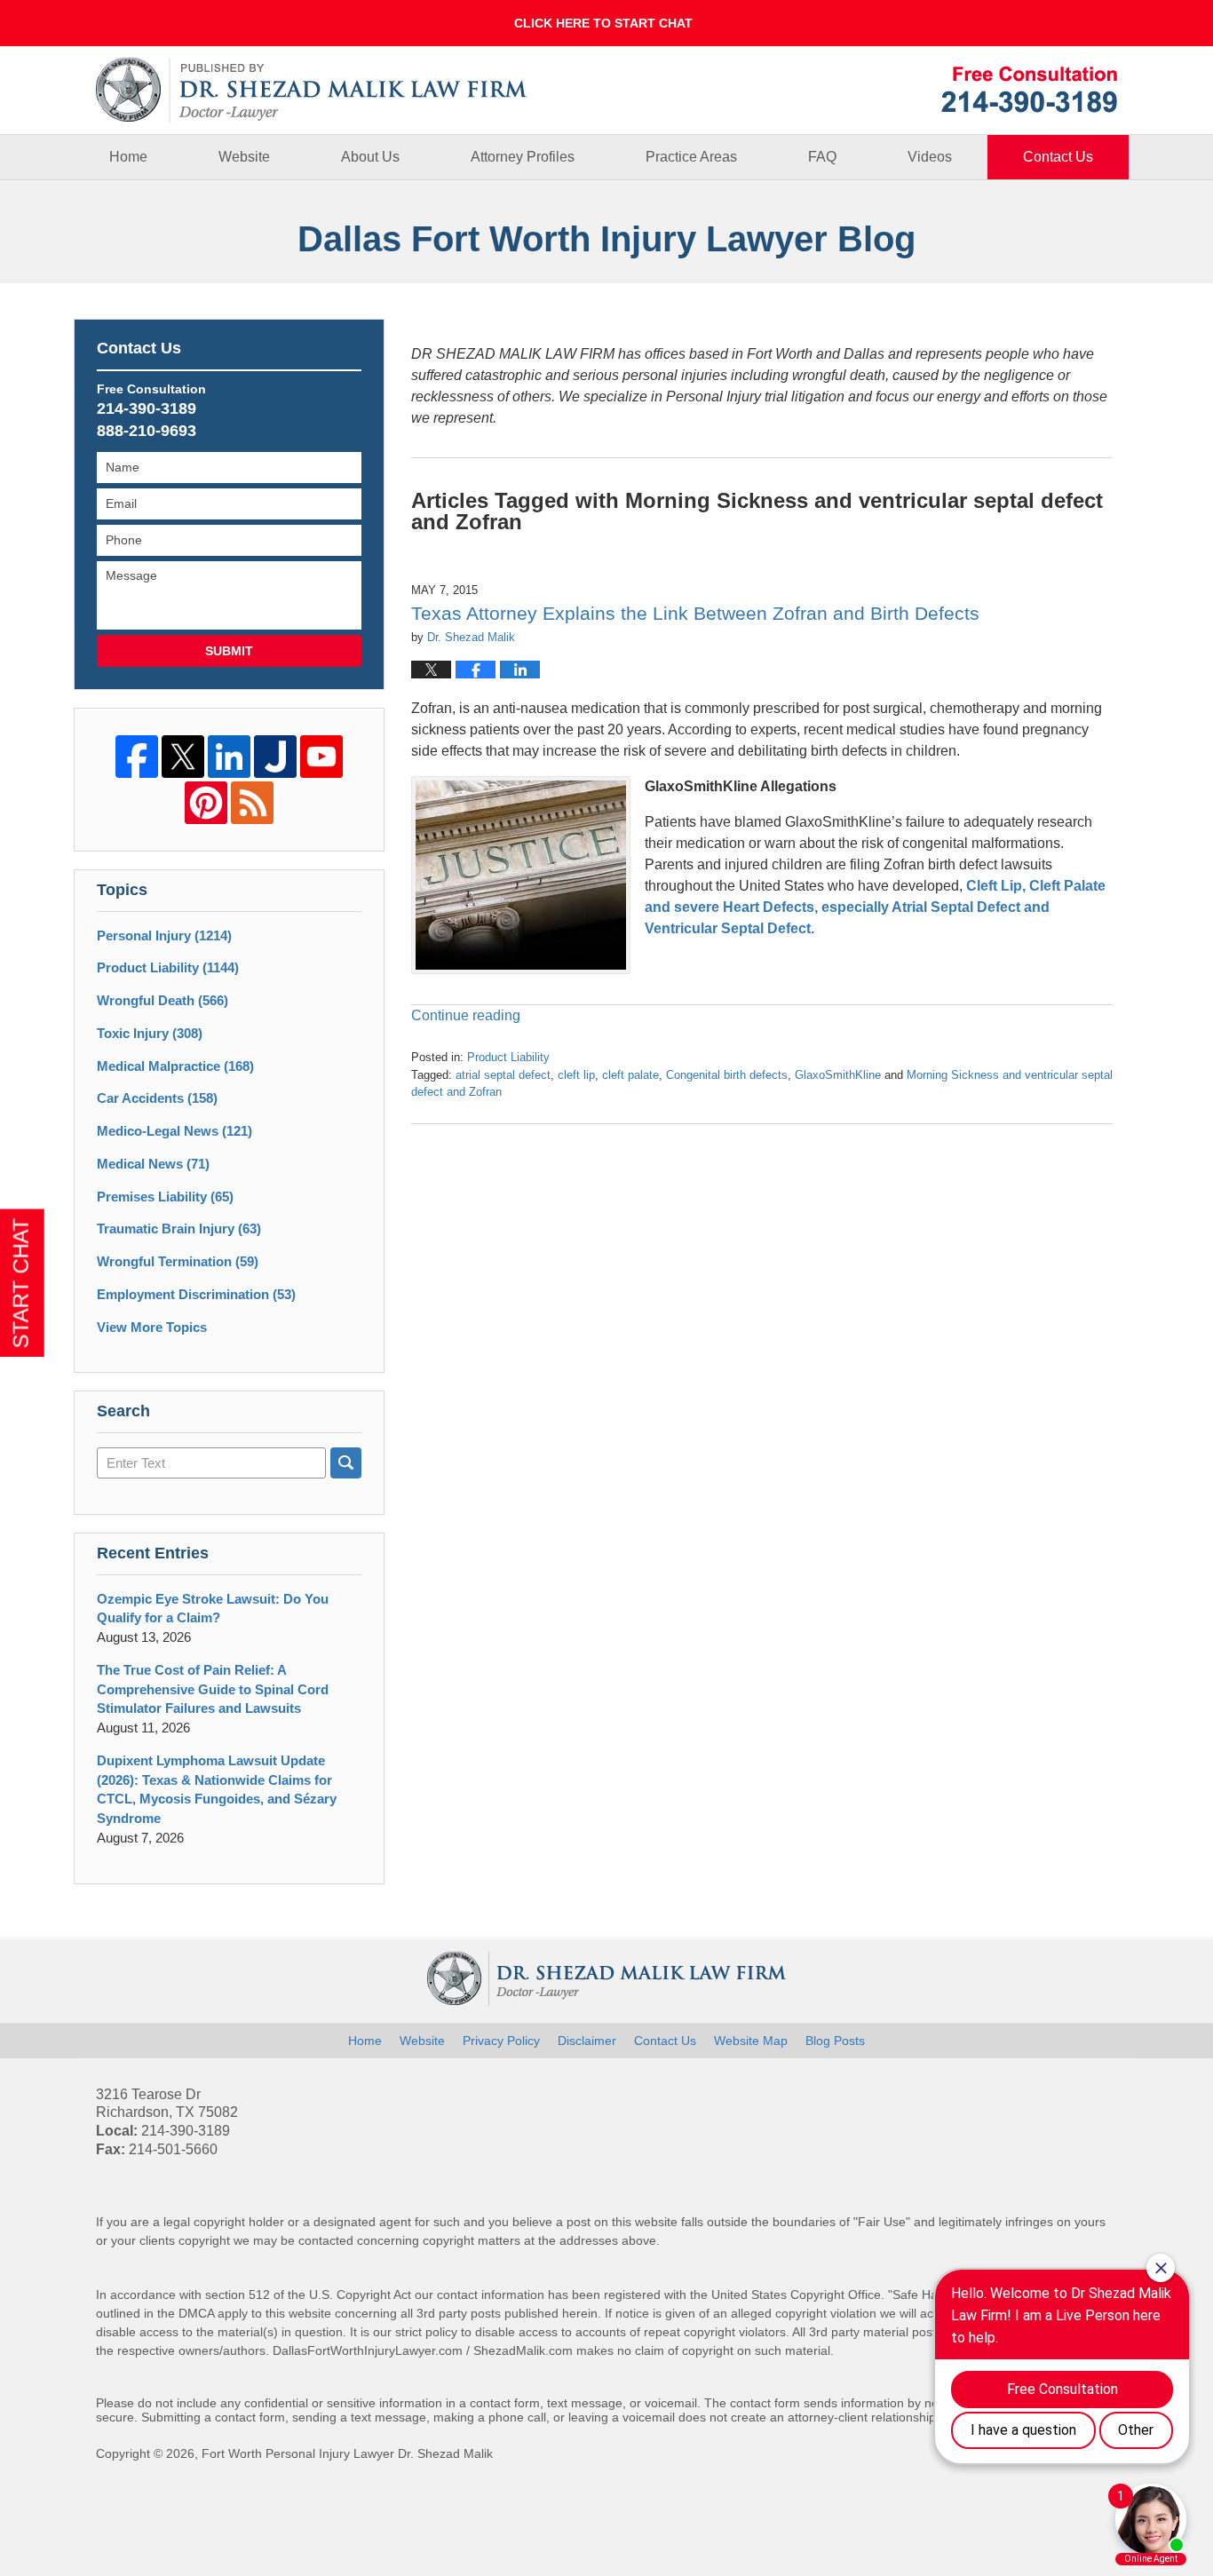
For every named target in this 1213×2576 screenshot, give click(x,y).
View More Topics (152, 1327)
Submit (229, 651)
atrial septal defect (503, 1075)
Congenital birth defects (727, 1075)
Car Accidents (157, 1098)
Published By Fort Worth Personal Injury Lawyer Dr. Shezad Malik (1029, 89)
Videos (930, 157)
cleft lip (576, 1075)
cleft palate (630, 1075)
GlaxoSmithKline (838, 1075)
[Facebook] (137, 757)
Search (346, 1463)
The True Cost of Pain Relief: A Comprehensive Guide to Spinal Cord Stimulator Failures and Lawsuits (213, 1689)
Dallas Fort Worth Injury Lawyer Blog (312, 90)
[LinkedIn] (229, 757)
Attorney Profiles (523, 157)
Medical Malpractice (175, 1066)
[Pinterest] (206, 803)
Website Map (751, 2041)
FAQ (822, 157)
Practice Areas (691, 157)
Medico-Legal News (174, 1131)
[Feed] (252, 803)
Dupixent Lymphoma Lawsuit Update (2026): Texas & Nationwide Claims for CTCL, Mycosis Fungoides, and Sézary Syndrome (217, 1789)
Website (244, 157)
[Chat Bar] (606, 23)
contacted (326, 2240)
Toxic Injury (150, 1033)
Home (128, 157)
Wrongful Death (163, 1000)
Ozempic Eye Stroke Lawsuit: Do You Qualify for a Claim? (213, 1609)
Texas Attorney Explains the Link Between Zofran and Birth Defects (695, 613)
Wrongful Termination (178, 1261)
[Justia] (275, 757)
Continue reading (466, 1015)
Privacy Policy (501, 2041)
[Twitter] (183, 757)
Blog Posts (835, 2041)
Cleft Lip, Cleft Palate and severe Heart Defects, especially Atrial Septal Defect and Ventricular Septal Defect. (875, 907)
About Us (370, 157)
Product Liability (508, 1057)
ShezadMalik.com (523, 2350)
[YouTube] (321, 757)
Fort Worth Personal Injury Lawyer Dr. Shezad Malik (347, 2453)
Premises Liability (165, 1197)
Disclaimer (587, 2041)
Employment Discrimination (196, 1294)
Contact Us (1058, 157)
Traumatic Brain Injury (179, 1229)
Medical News (153, 1164)
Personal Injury (164, 935)
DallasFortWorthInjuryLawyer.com (368, 2350)
